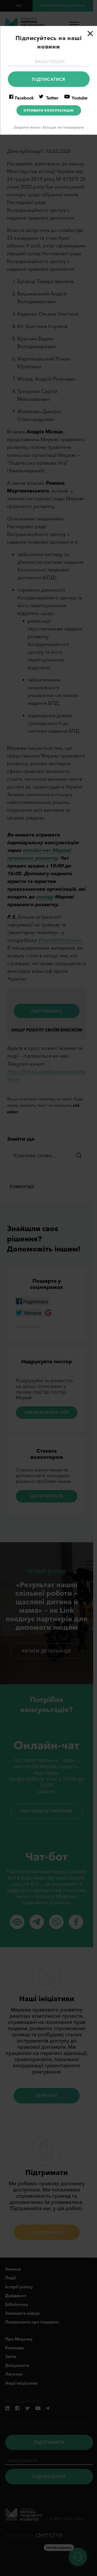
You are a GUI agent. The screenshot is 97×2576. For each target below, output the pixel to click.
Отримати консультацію (48, 110)
